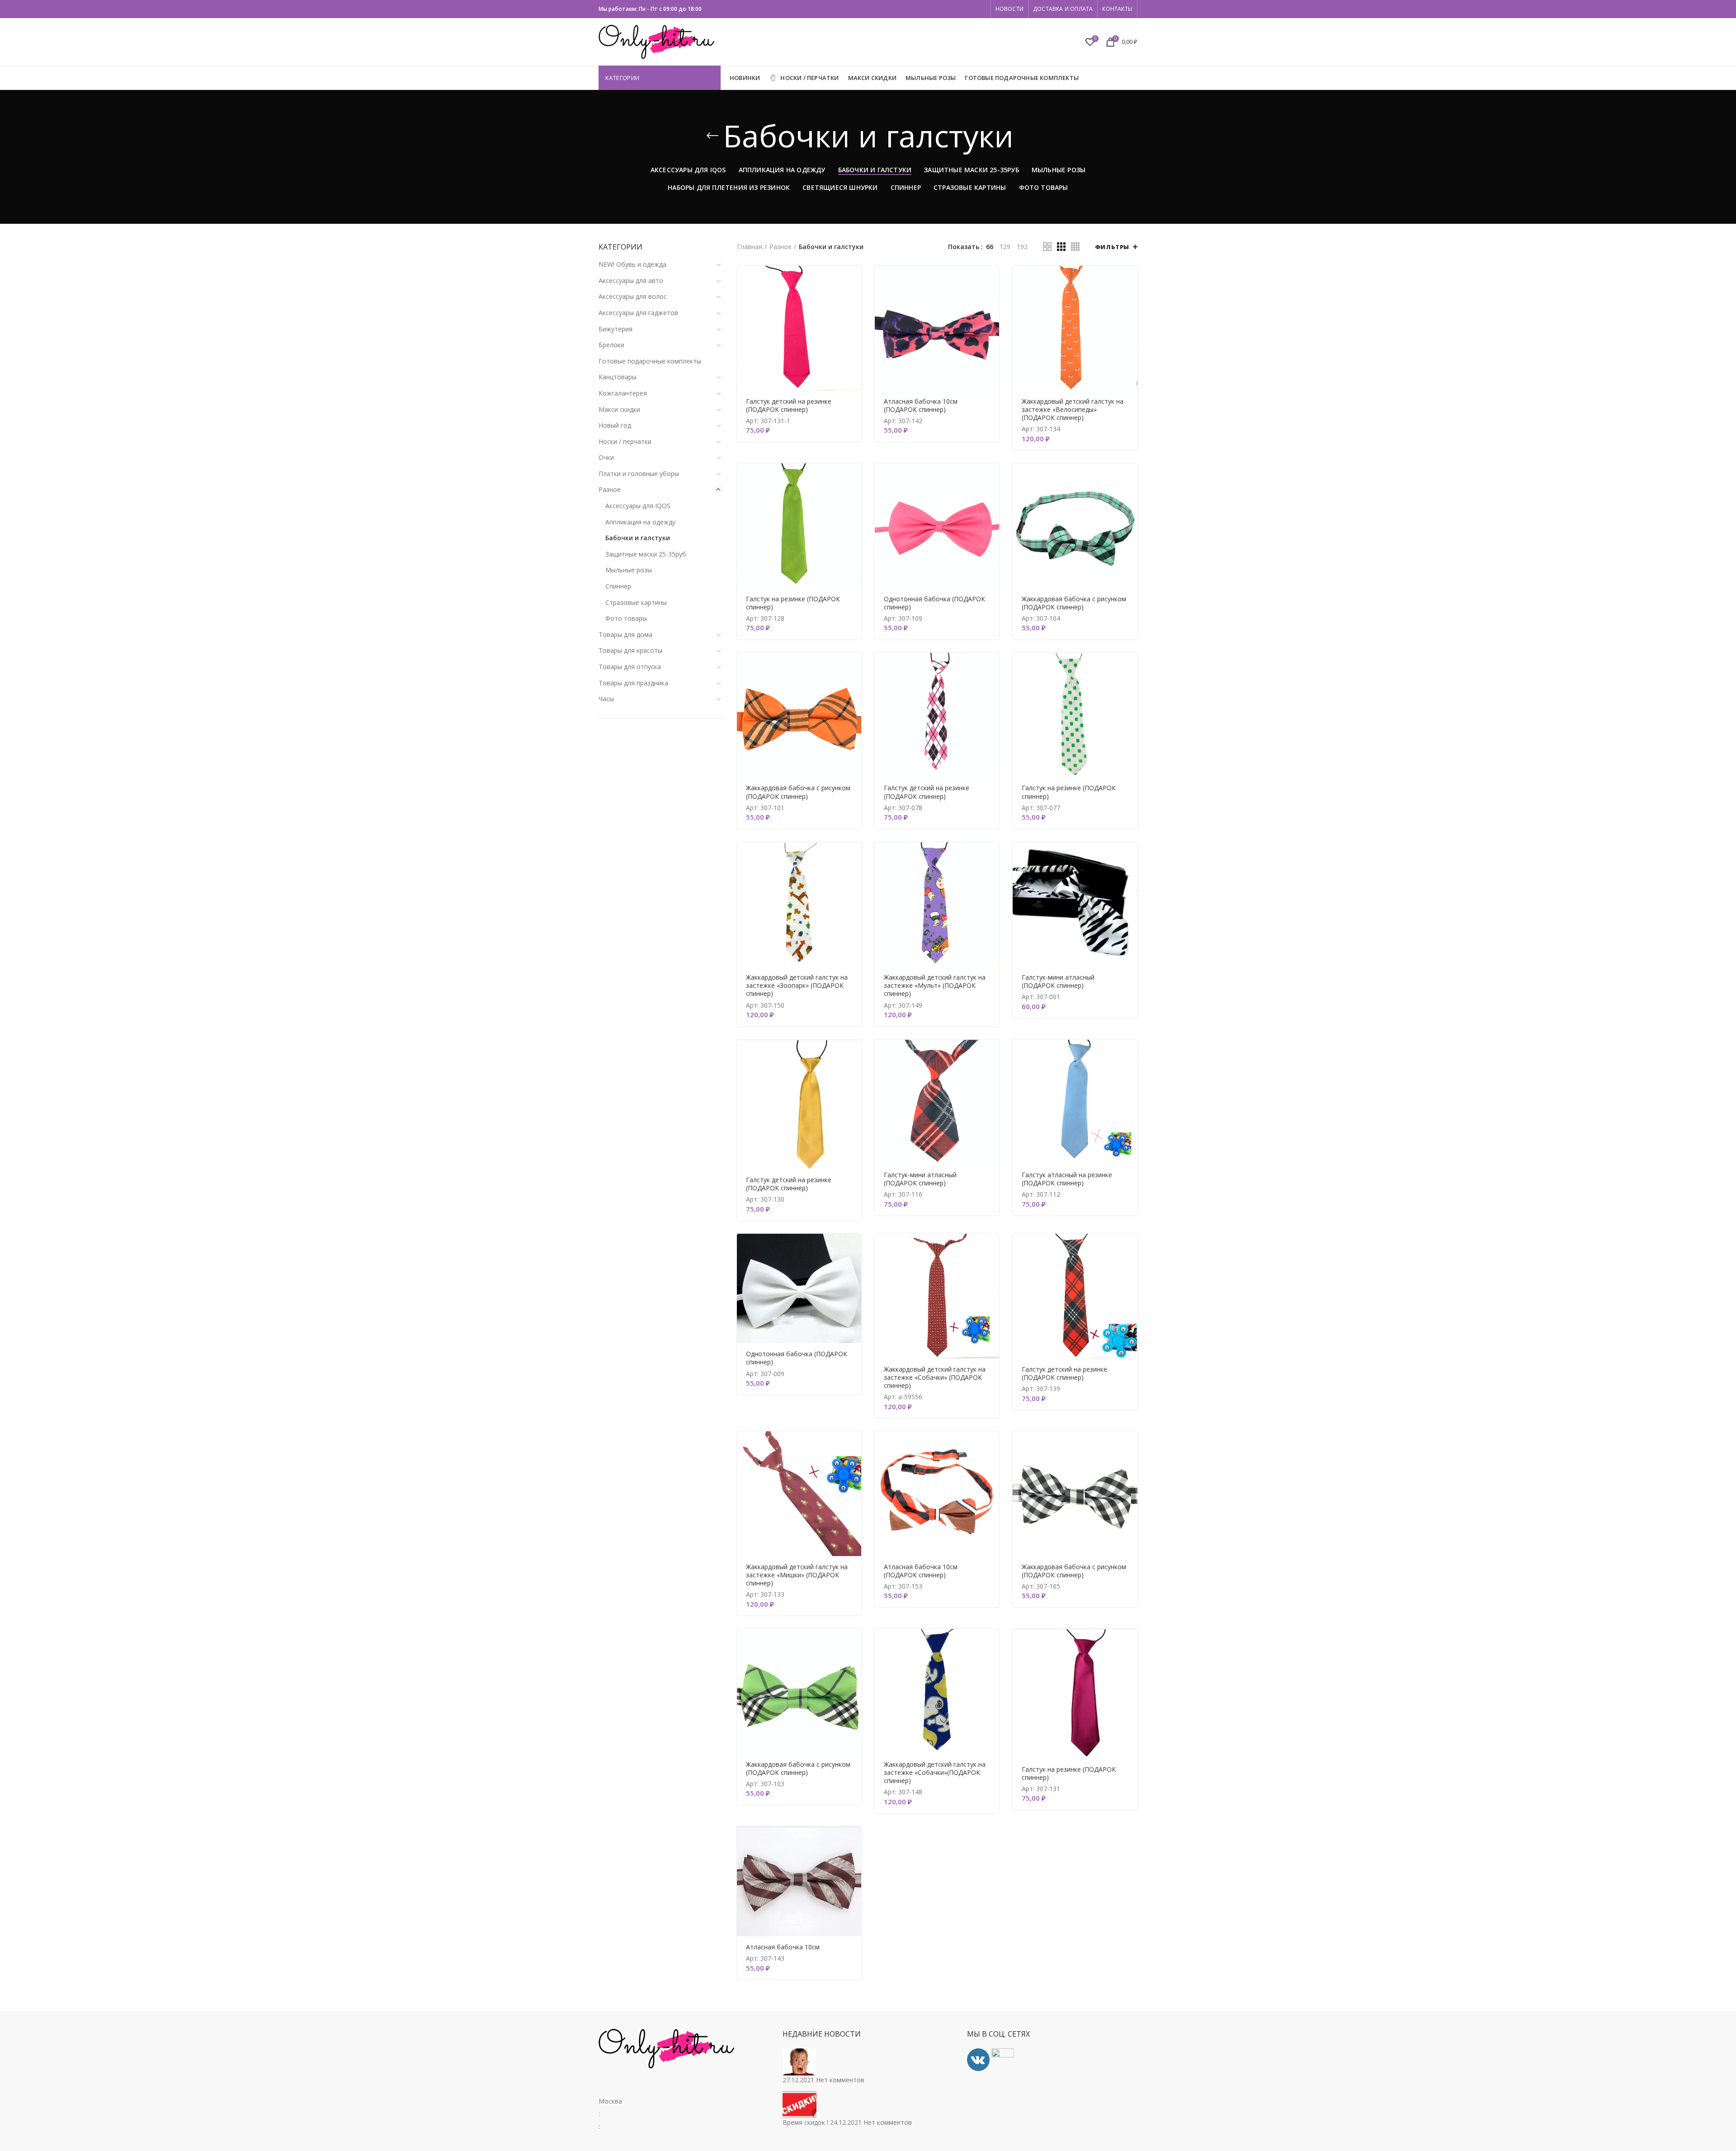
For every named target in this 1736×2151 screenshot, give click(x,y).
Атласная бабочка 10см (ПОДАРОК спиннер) (921, 406)
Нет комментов (840, 2080)
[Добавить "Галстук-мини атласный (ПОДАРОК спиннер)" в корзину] (1131, 857)
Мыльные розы (629, 570)
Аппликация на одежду (640, 522)
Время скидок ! (805, 2122)
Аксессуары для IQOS (638, 506)
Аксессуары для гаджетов (638, 313)
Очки (606, 457)
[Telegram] (983, 9)
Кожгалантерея (623, 393)
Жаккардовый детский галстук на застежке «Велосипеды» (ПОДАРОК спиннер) (1073, 410)
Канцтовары (618, 377)
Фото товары (626, 618)
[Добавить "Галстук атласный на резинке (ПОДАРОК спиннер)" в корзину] (1131, 1054)
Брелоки (611, 345)
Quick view (854, 301)
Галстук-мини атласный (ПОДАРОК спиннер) (1058, 981)
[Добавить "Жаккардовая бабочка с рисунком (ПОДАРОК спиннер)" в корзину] (1131, 478)
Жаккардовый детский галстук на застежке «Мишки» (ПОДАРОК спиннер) (797, 1575)
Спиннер (618, 586)
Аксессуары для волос (633, 296)
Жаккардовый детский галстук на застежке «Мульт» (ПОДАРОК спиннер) (935, 986)
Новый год (615, 425)
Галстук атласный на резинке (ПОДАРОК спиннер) (1067, 1179)
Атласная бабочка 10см (783, 1947)
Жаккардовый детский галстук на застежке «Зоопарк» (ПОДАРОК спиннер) (797, 986)
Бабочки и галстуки (638, 538)
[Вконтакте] (978, 9)
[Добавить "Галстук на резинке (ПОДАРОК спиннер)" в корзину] (854, 478)
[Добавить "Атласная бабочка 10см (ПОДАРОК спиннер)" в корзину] (992, 281)
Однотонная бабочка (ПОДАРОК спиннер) (934, 603)
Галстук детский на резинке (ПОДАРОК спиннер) (789, 406)
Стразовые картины (636, 602)
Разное (610, 489)
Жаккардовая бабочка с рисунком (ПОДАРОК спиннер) (1074, 603)
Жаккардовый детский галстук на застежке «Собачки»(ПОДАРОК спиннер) (935, 1773)
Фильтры (1112, 247)
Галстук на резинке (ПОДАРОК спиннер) (793, 603)
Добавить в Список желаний (854, 321)
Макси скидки (619, 409)
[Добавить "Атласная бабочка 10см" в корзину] (854, 1841)
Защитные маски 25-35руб (646, 554)
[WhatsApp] (972, 9)
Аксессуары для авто (631, 281)
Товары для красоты (630, 650)
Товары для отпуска (630, 667)
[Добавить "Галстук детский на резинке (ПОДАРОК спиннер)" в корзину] (854, 281)
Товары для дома (625, 634)
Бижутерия (616, 329)
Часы (606, 699)
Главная (750, 247)
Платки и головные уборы (639, 474)
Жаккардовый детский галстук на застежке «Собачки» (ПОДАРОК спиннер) (935, 1377)
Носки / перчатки (625, 441)
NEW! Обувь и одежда (632, 264)
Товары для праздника (633, 683)
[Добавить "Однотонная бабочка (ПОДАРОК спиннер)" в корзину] (992, 478)
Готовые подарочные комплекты (650, 361)
